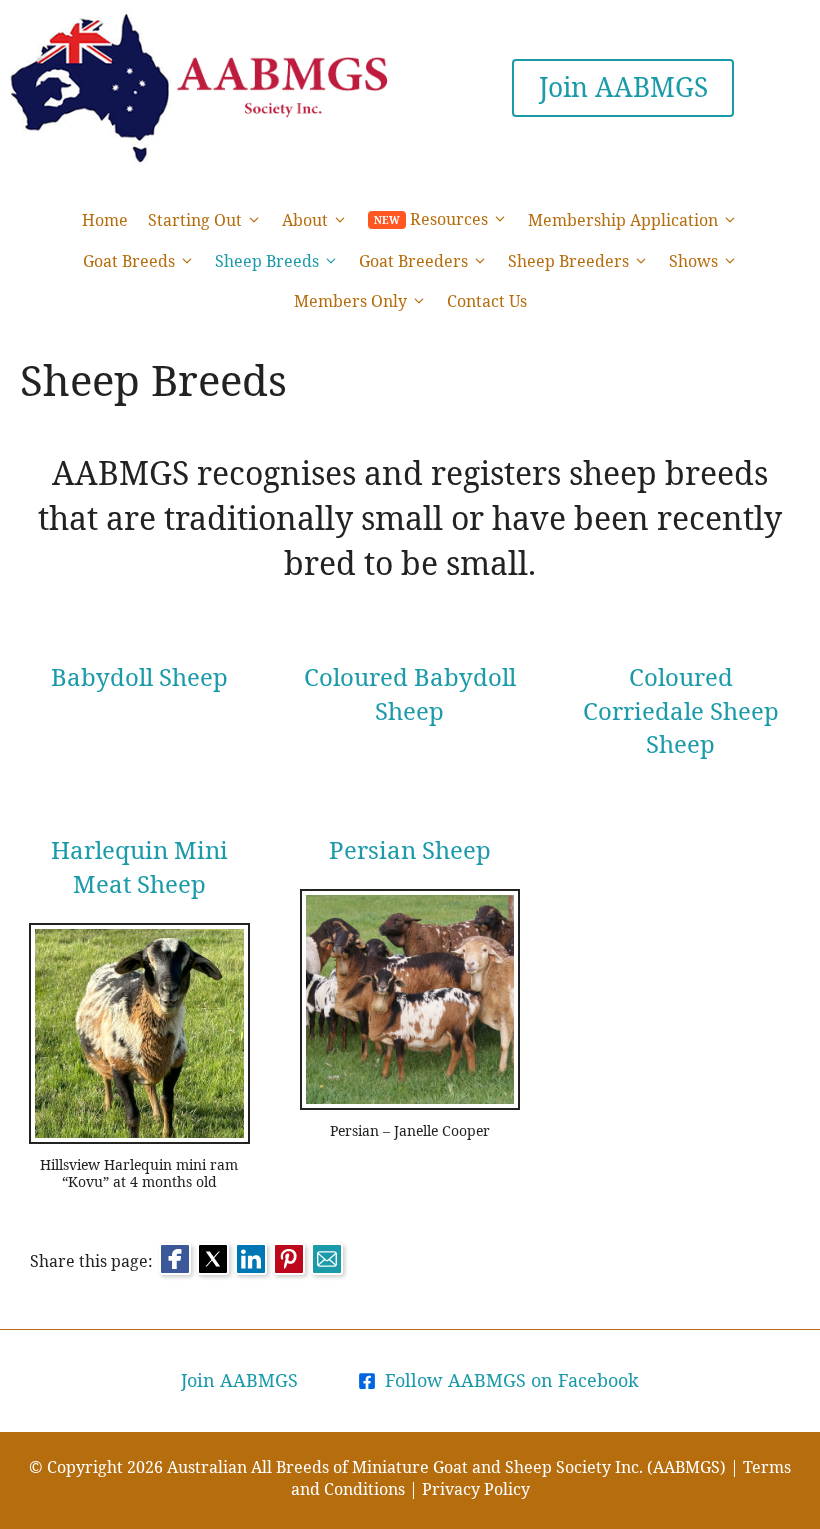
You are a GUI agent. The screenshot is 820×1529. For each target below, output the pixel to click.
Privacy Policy (476, 1489)
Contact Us (487, 301)
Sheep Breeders (568, 261)
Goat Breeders (413, 261)
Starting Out (195, 220)
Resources (449, 219)
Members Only (350, 301)
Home (105, 220)
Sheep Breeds (267, 261)
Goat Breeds (129, 261)
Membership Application (623, 220)
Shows (693, 261)
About (305, 220)
